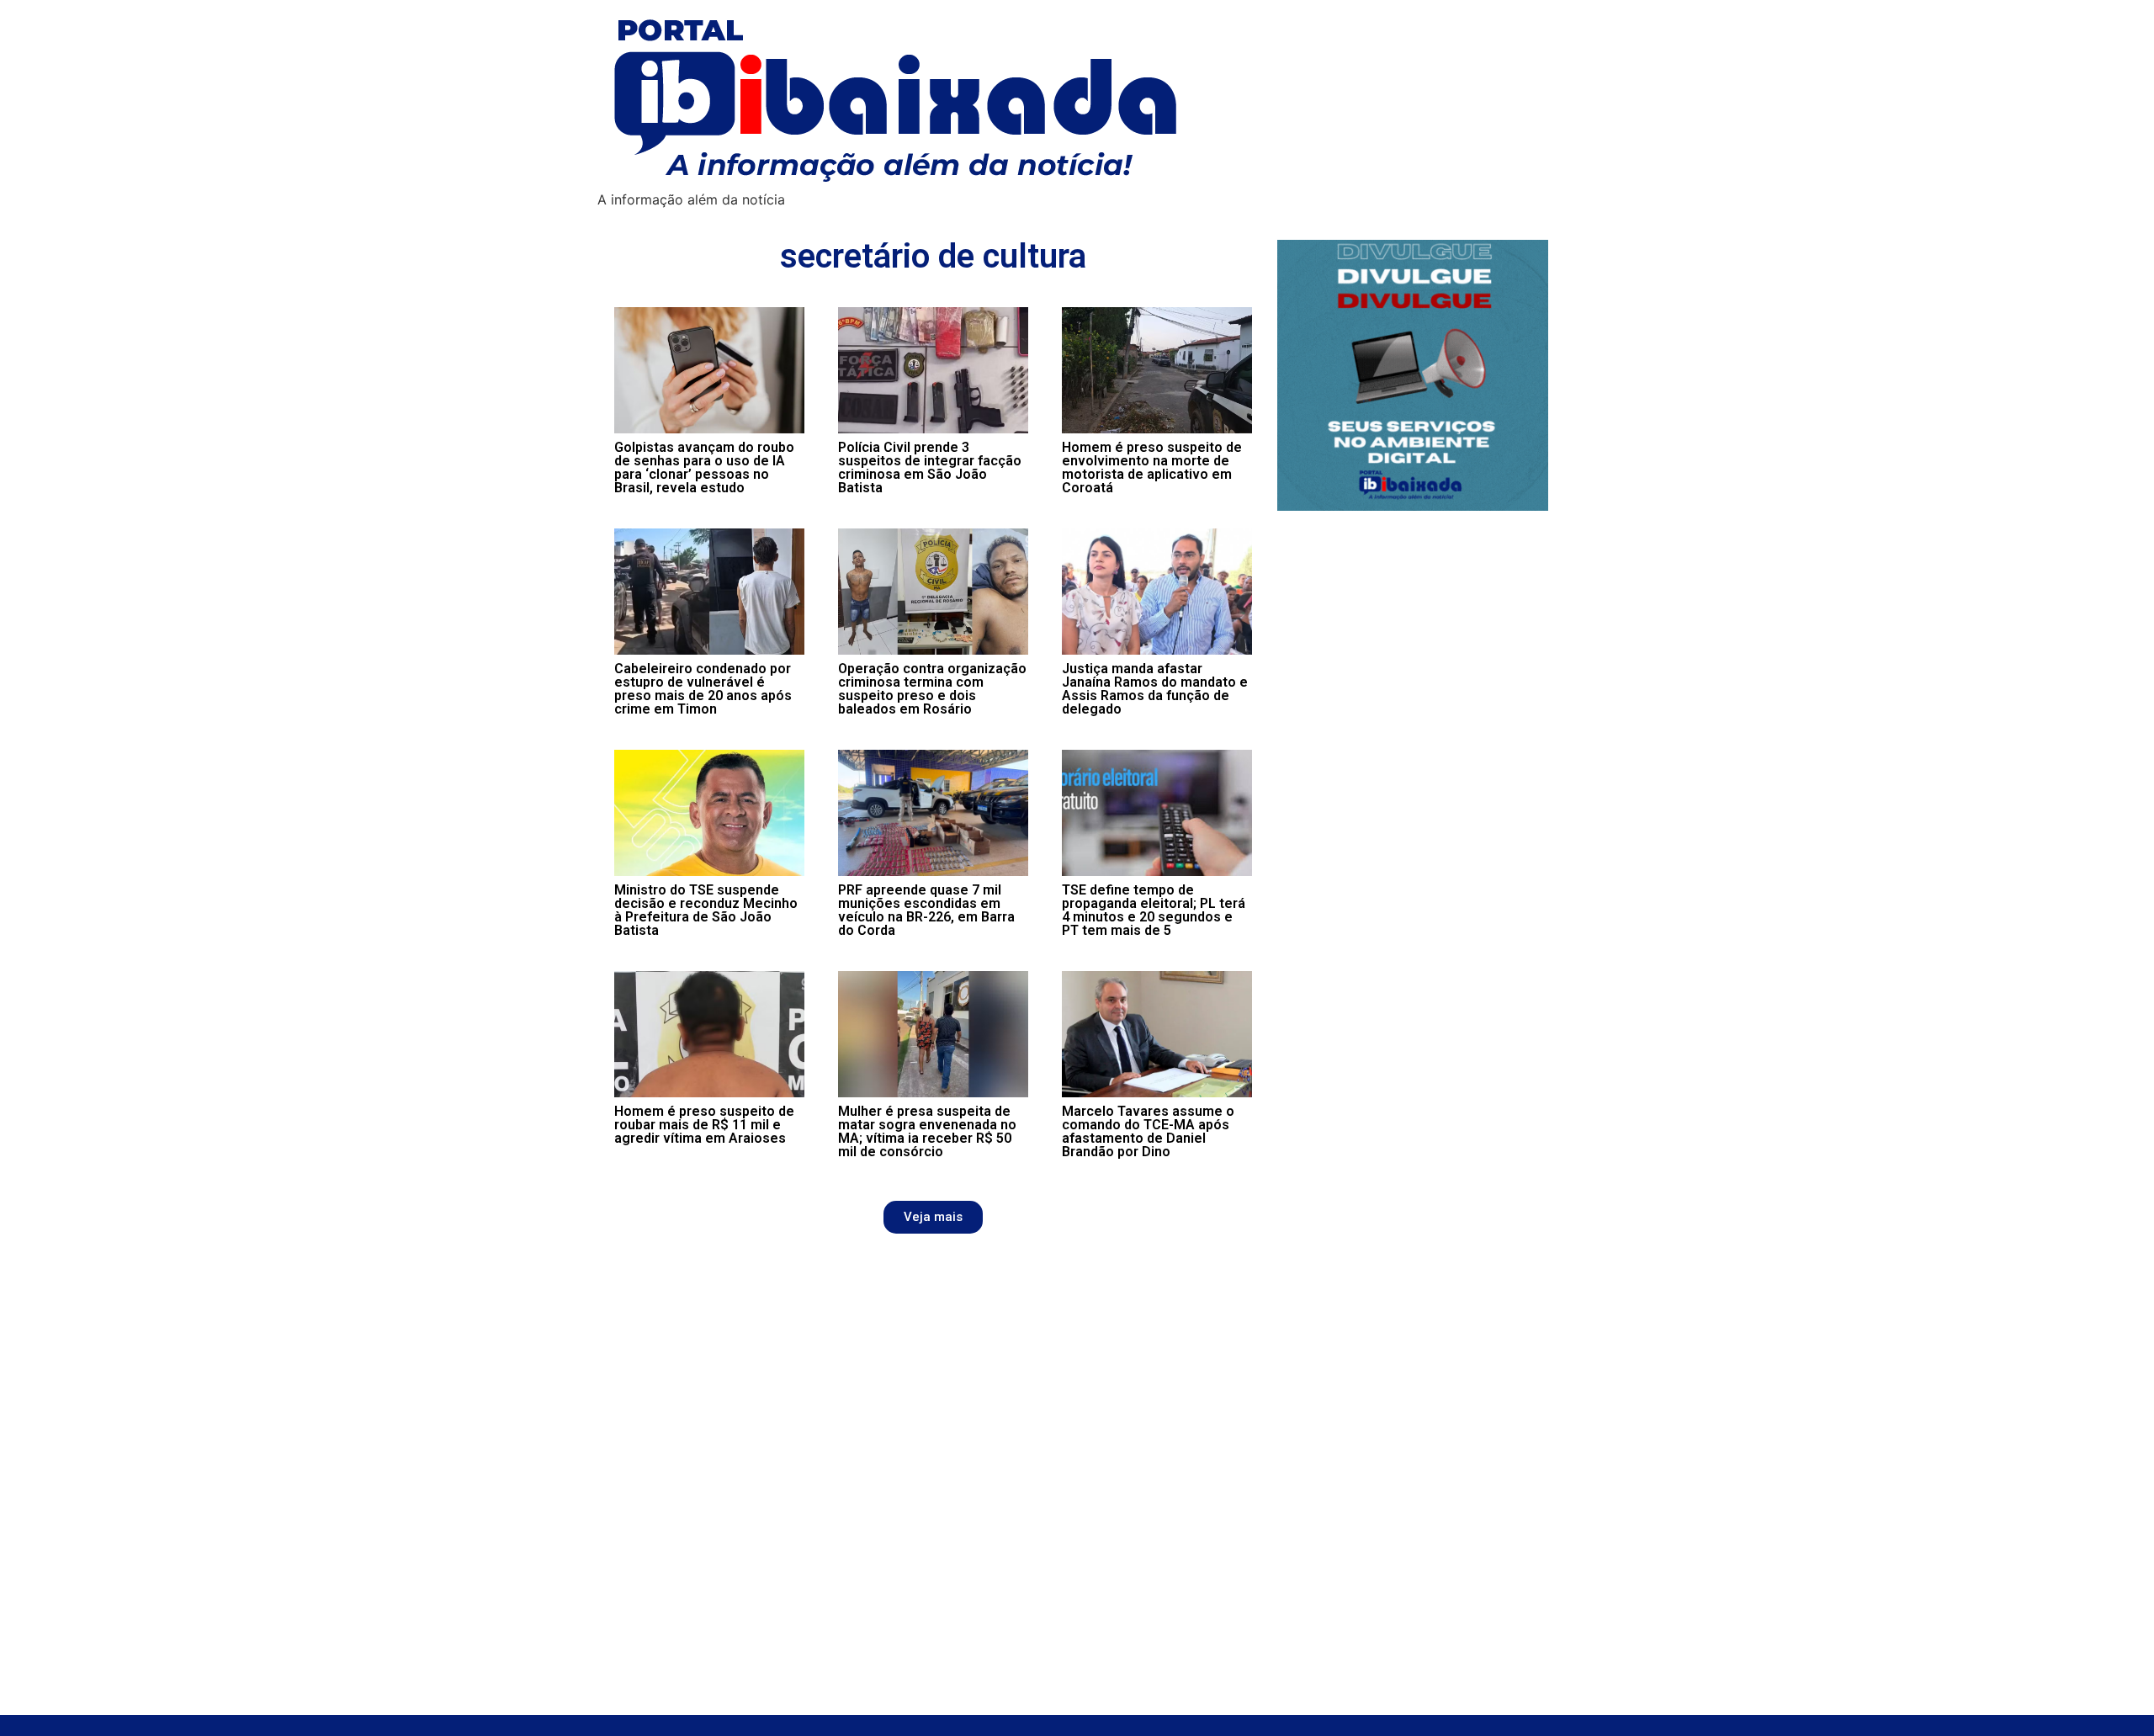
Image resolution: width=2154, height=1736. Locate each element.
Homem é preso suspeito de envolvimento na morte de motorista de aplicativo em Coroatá (1152, 467)
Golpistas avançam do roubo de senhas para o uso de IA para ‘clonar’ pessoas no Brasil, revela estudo (704, 467)
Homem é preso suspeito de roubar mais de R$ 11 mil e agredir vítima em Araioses (704, 1125)
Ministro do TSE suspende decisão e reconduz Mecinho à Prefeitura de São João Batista (706, 910)
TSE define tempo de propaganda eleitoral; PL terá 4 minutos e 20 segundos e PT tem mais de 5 (1154, 910)
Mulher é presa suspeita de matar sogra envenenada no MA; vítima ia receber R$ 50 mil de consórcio (927, 1131)
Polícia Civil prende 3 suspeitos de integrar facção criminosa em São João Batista (930, 467)
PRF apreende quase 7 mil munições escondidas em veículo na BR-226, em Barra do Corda (926, 910)
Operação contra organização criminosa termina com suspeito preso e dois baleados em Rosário (932, 689)
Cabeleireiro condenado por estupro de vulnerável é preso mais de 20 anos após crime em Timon (703, 689)
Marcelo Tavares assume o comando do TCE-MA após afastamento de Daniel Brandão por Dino (1148, 1131)
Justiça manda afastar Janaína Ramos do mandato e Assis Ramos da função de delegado (1155, 689)
